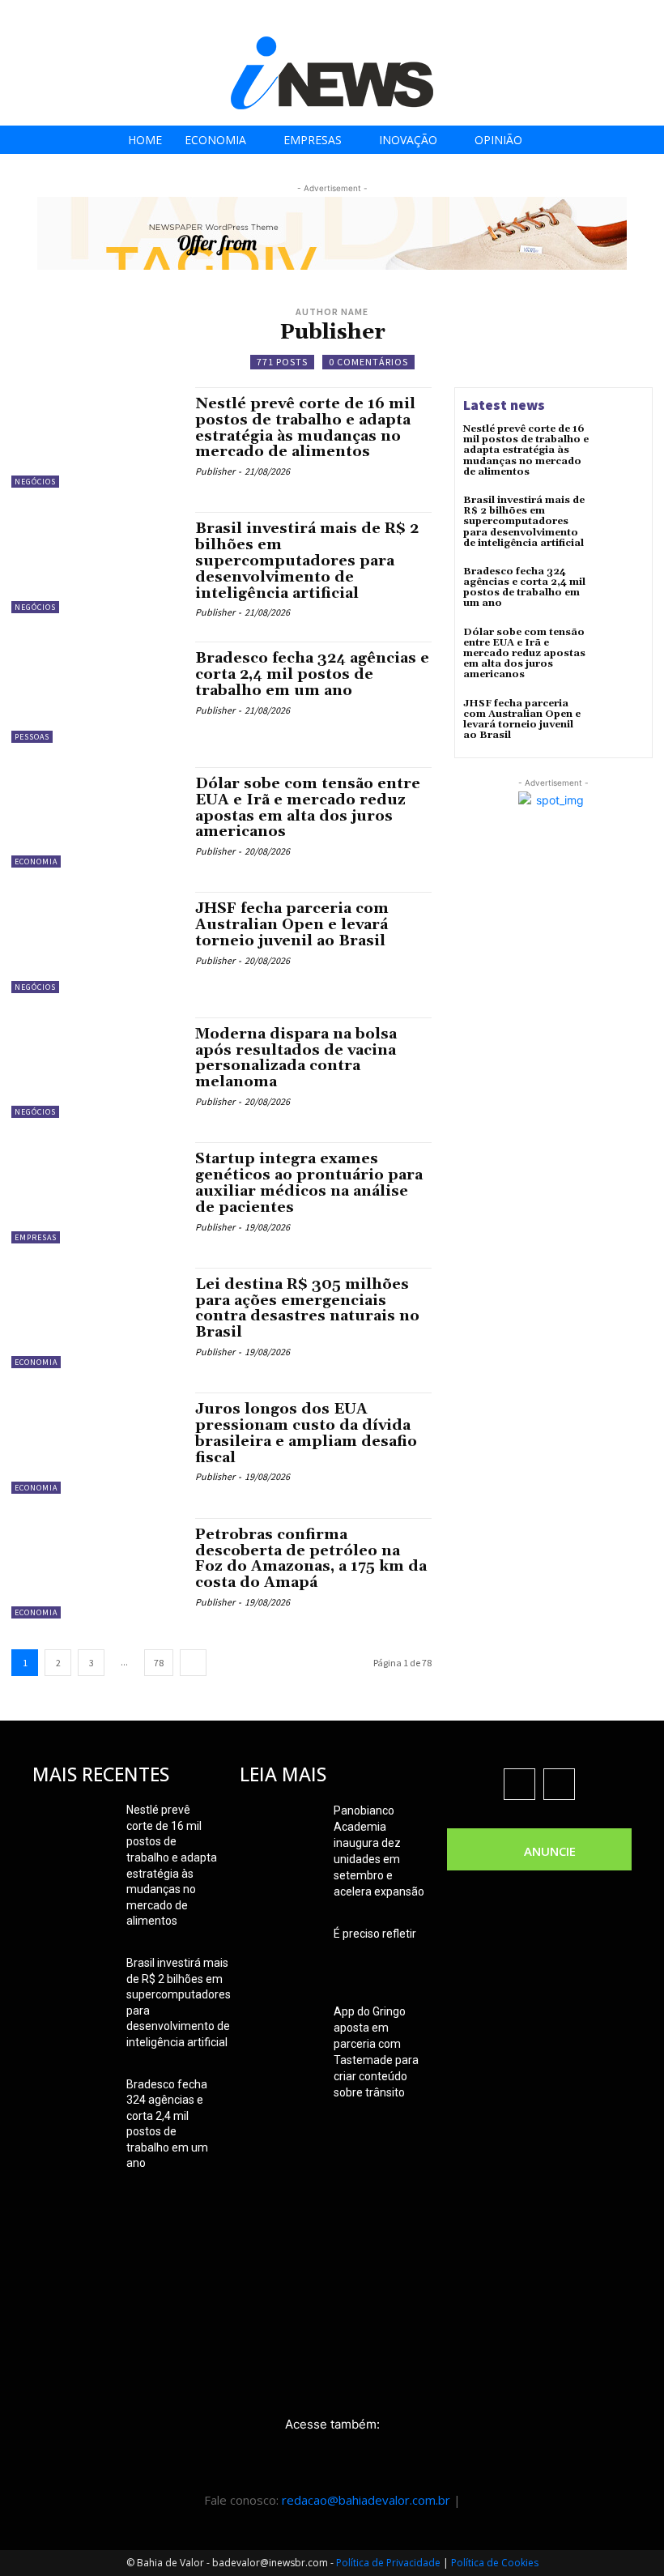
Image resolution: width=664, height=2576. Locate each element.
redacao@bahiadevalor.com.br (366, 2500)
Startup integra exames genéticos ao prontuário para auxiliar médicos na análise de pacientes (309, 1183)
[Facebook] (526, 18)
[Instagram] (562, 18)
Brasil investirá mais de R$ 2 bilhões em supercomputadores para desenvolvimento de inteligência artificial (307, 561)
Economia (36, 862)
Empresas (36, 1237)
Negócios (35, 482)
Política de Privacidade (388, 2563)
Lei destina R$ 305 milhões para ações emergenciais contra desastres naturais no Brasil (307, 1308)
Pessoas (32, 737)
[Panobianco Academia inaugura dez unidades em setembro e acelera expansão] (280, 1831)
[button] (647, 17)
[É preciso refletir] (280, 1954)
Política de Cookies (495, 2563)
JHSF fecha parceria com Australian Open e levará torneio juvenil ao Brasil (292, 925)
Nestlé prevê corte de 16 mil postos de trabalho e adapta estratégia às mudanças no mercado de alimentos (305, 428)
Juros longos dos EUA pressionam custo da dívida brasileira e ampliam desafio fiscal (306, 1433)
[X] (599, 18)
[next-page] (193, 1663)
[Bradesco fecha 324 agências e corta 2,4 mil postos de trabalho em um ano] (95, 692)
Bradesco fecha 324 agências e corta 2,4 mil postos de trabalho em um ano (312, 674)
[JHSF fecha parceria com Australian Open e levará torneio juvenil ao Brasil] (95, 942)
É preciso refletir (375, 1934)
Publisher (215, 471)
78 (159, 1663)
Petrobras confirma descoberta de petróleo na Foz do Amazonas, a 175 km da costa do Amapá (311, 1559)
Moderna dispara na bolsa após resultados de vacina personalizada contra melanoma (296, 1058)
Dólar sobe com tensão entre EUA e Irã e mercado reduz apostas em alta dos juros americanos (308, 808)
